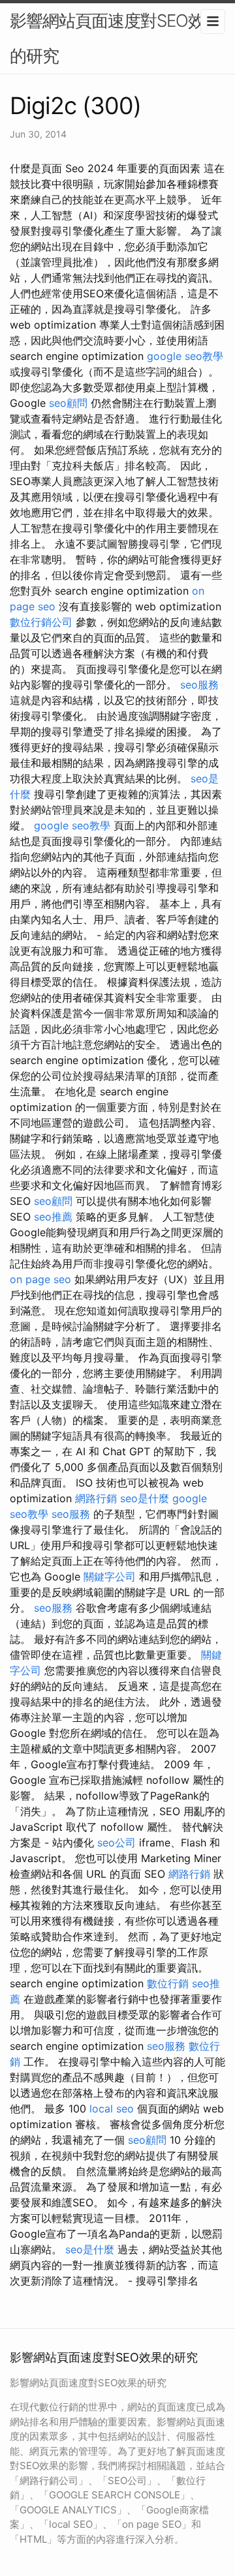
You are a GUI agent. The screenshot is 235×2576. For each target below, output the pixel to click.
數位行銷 (168, 1983)
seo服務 (199, 685)
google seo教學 (185, 356)
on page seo (40, 1279)
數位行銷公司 (41, 622)
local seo (112, 2109)
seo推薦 (53, 1217)
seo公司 (117, 1843)
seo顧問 (68, 403)
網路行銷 (96, 1498)
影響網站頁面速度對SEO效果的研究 (115, 38)
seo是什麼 (145, 1498)
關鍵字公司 (110, 1577)
